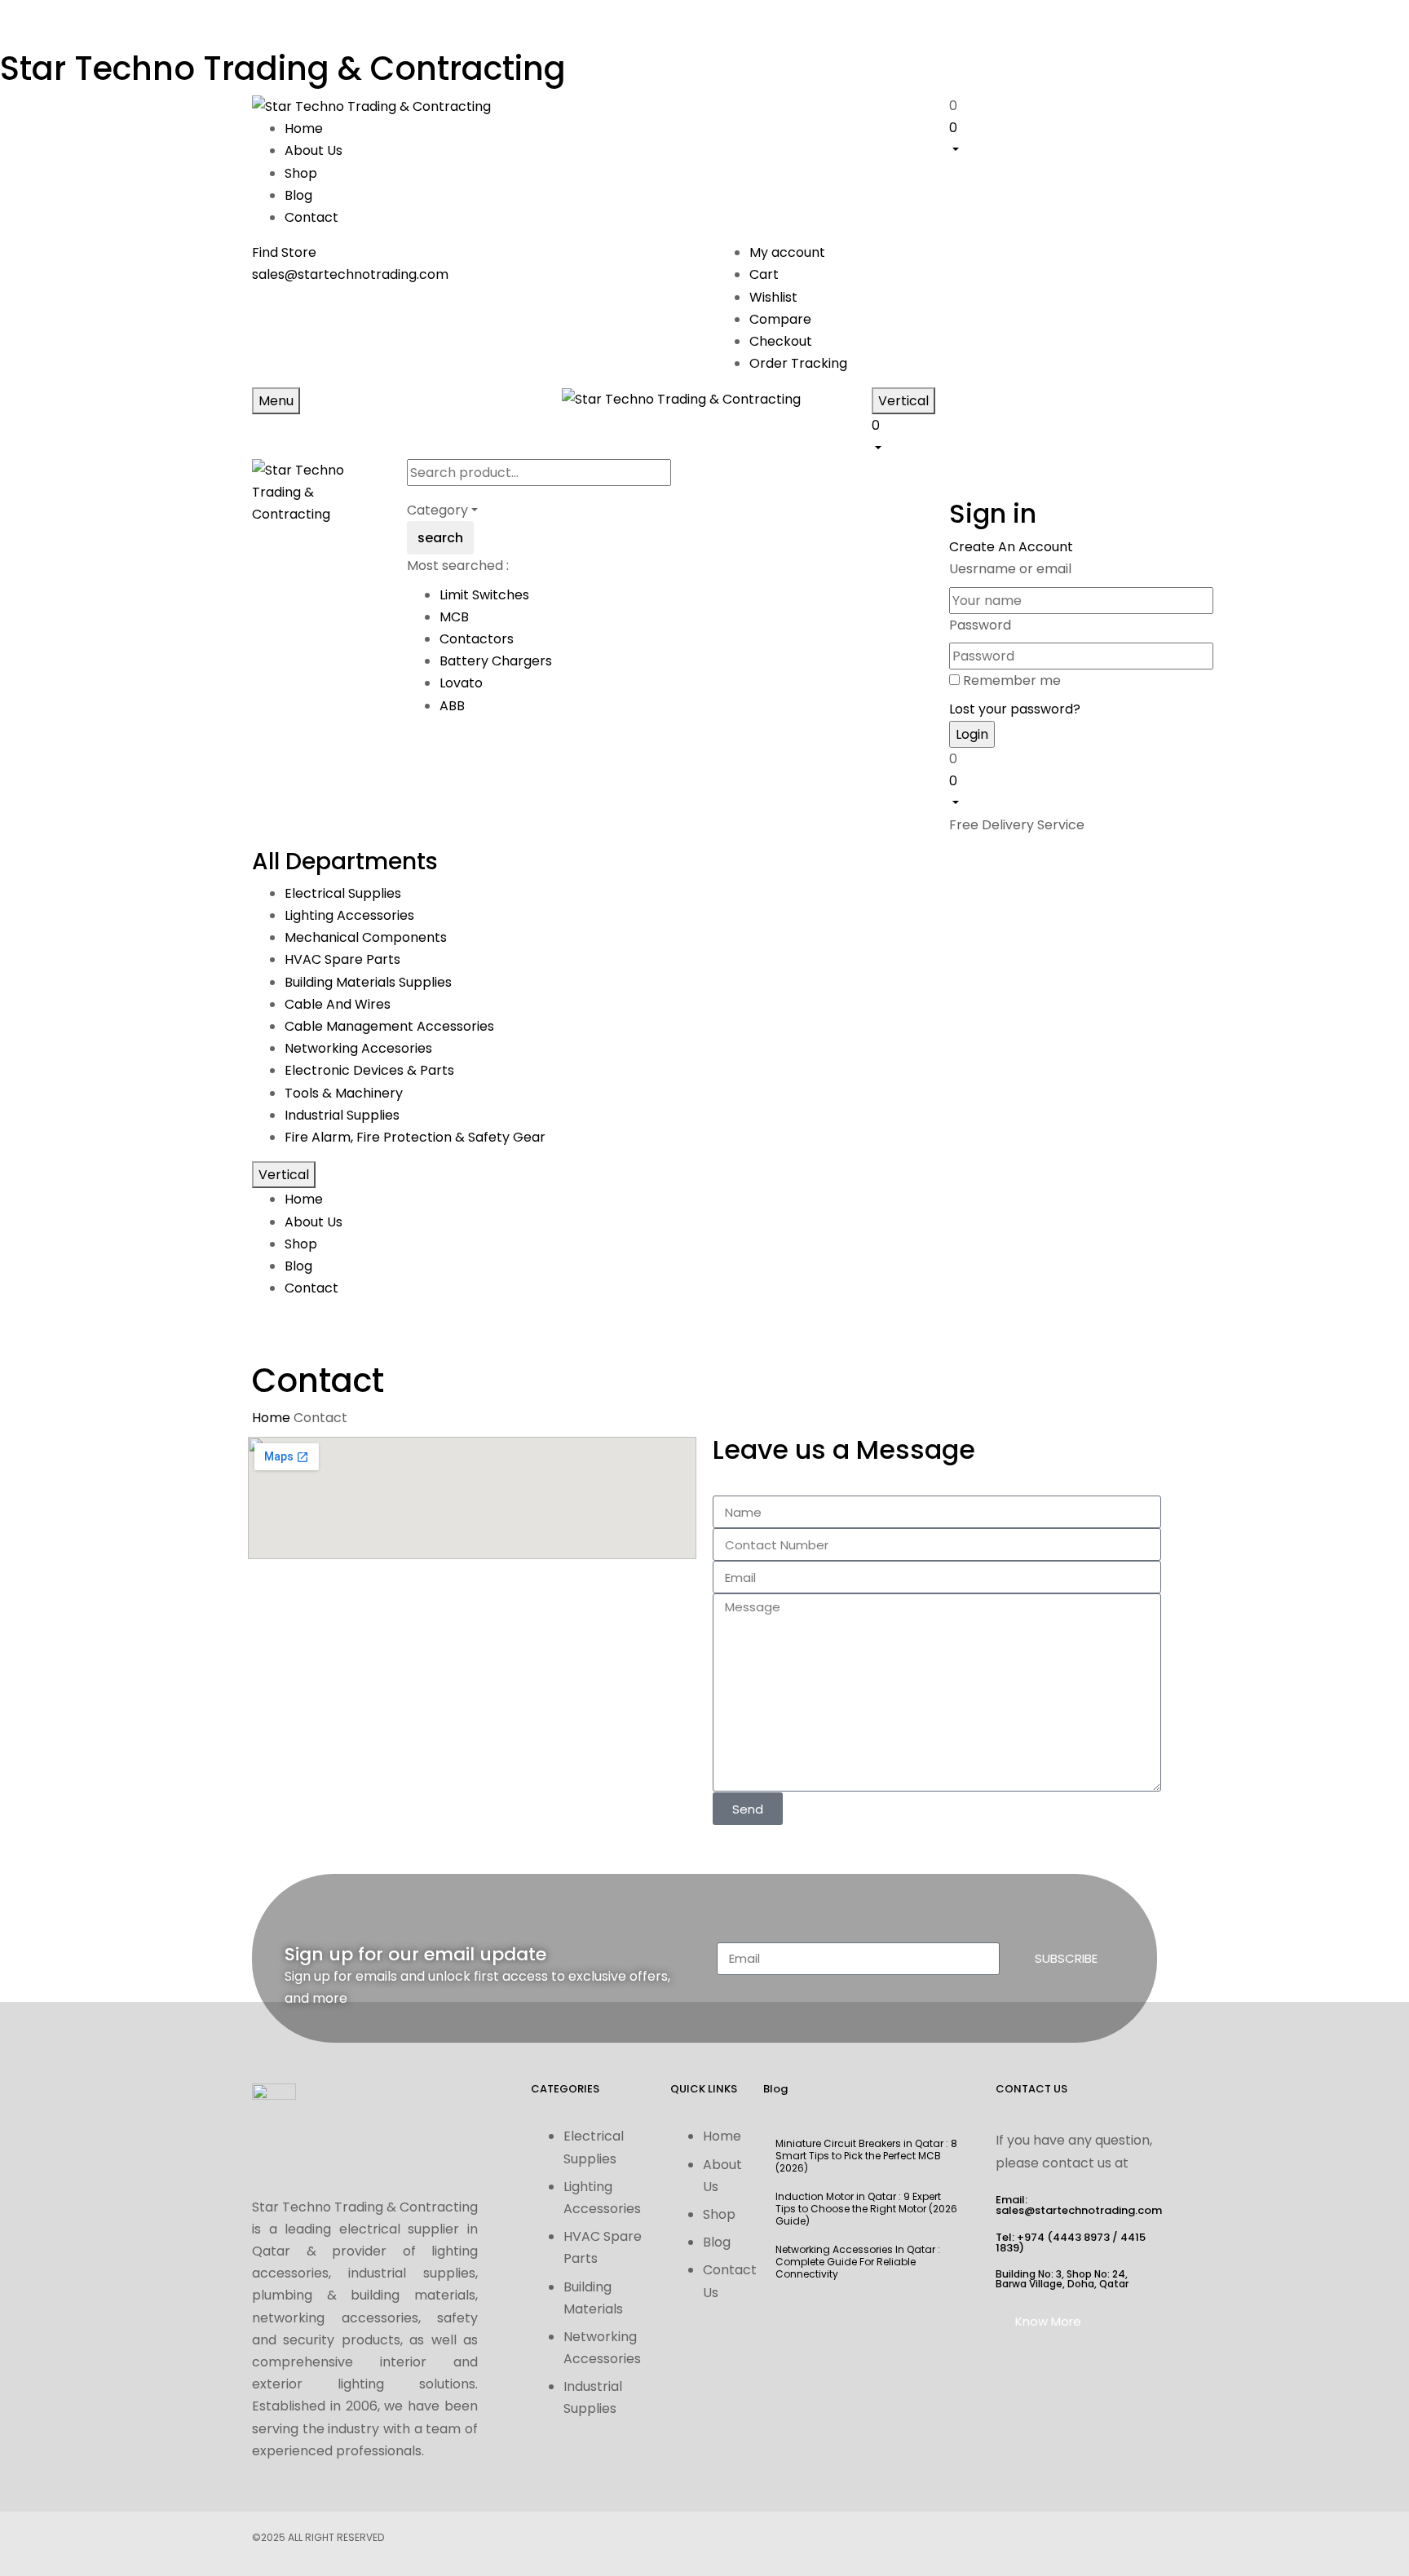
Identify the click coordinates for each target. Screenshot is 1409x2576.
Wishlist (773, 297)
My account (787, 252)
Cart (764, 274)
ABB (452, 706)
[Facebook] (608, 2541)
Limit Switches (484, 595)
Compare (780, 319)
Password (980, 625)
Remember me (1012, 680)
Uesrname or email (1010, 569)
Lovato (461, 683)
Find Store (284, 252)
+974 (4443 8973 (1063, 2237)
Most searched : (458, 566)
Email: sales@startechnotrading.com (1079, 2205)
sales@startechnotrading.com (350, 274)
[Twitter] (656, 2541)
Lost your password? (1015, 709)
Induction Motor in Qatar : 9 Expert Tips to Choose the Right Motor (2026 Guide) (866, 2209)
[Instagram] (753, 2541)
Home (271, 1418)
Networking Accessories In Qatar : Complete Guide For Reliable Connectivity (858, 2262)
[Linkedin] (801, 2541)
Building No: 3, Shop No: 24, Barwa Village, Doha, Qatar (1062, 2279)
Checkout (781, 341)
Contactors (477, 639)
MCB (454, 617)
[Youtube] (704, 2541)
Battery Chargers (496, 661)
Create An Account (1011, 547)
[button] (1053, 138)
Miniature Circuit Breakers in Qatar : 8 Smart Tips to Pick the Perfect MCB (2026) (866, 2156)
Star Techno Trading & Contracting (283, 68)
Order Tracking (798, 363)
